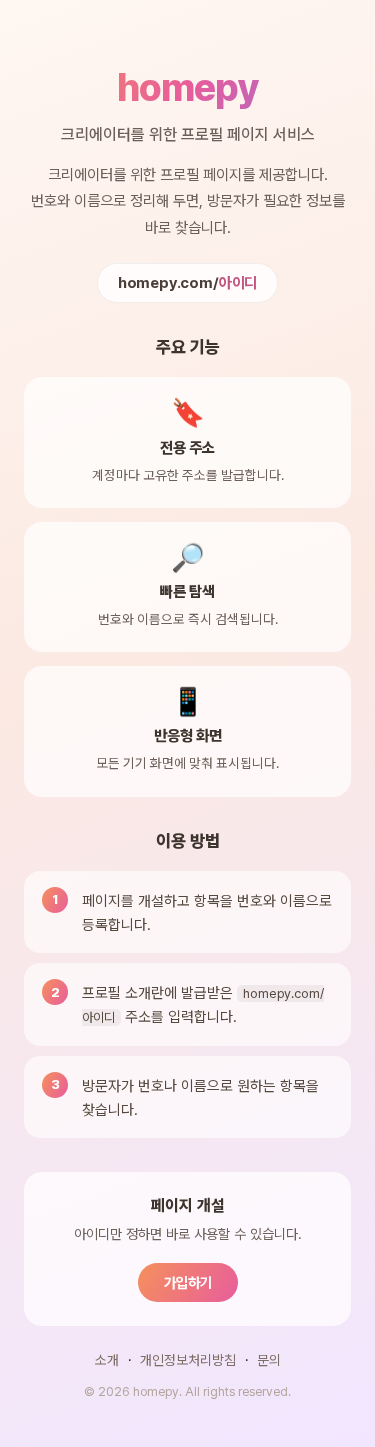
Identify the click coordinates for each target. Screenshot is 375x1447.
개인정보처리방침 (188, 1360)
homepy (187, 87)
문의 (269, 1360)
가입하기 (188, 1282)
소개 (107, 1360)
